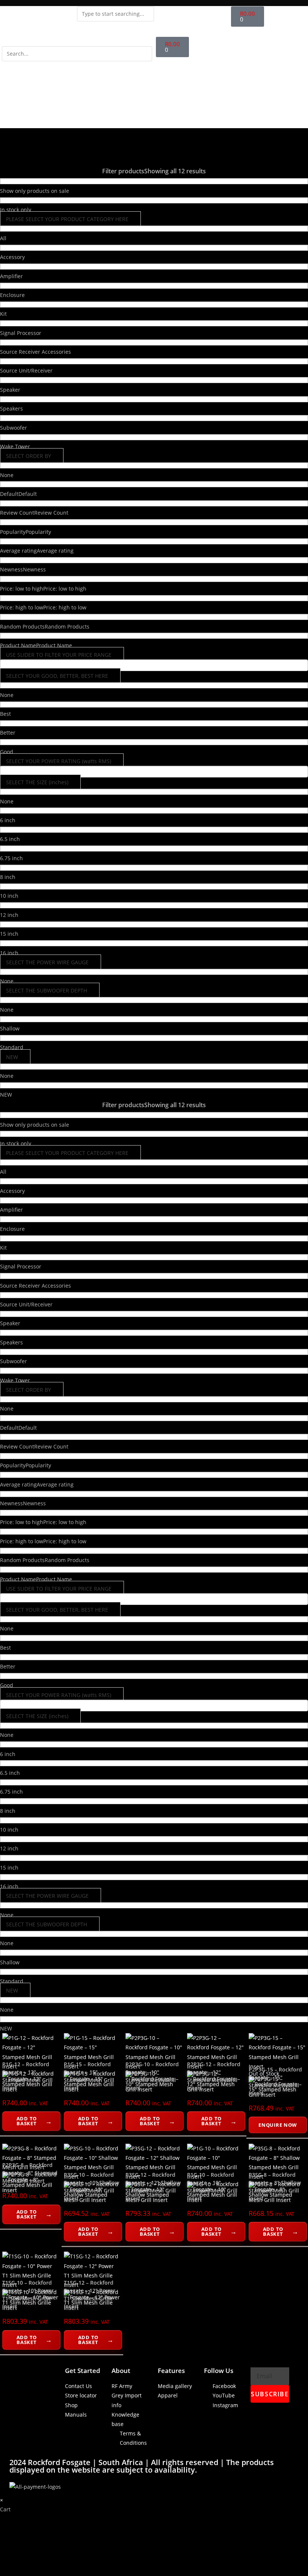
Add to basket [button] (27, 2121)
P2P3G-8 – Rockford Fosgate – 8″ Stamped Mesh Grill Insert (30, 2173)
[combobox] (115, 14)
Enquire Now (278, 2125)
